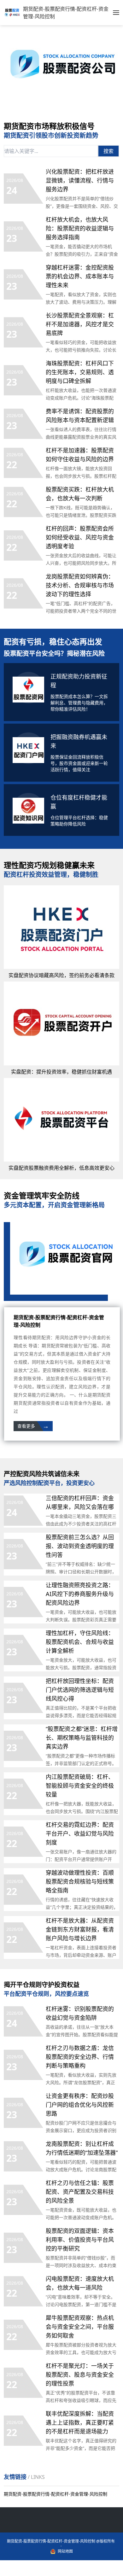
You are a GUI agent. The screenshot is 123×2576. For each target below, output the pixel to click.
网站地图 (65, 2551)
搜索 (108, 151)
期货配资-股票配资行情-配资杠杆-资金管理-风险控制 (56, 2494)
